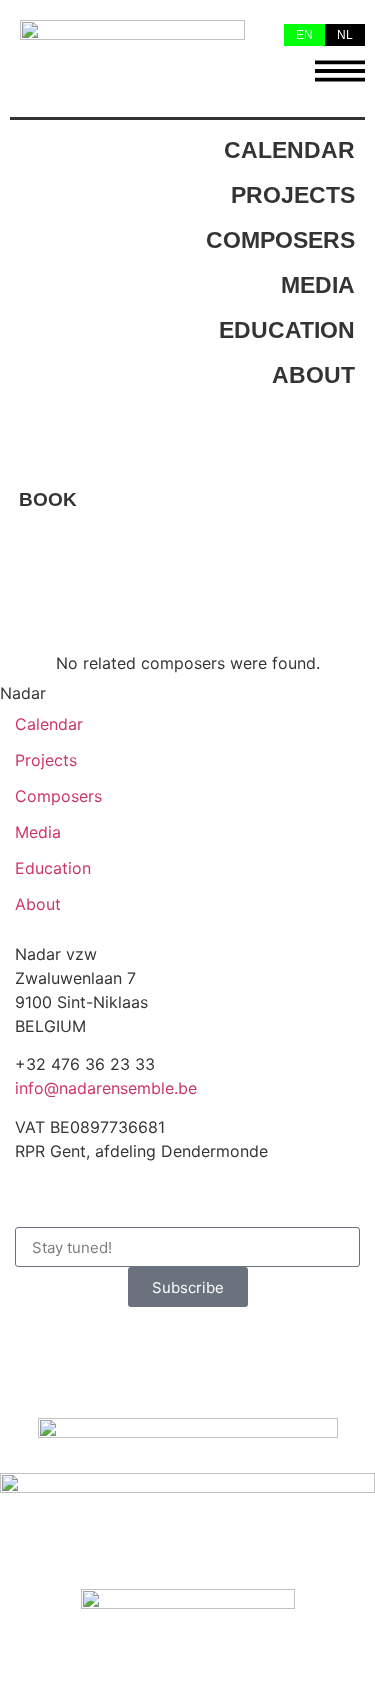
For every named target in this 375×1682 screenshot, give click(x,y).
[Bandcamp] (260, 1352)
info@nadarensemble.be (106, 1088)
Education (287, 331)
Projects (293, 196)
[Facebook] (40, 1352)
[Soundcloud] (205, 1352)
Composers (280, 241)
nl (345, 35)
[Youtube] (150, 1352)
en (304, 35)
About (313, 376)
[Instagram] (95, 1352)
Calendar (289, 151)
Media (318, 286)
